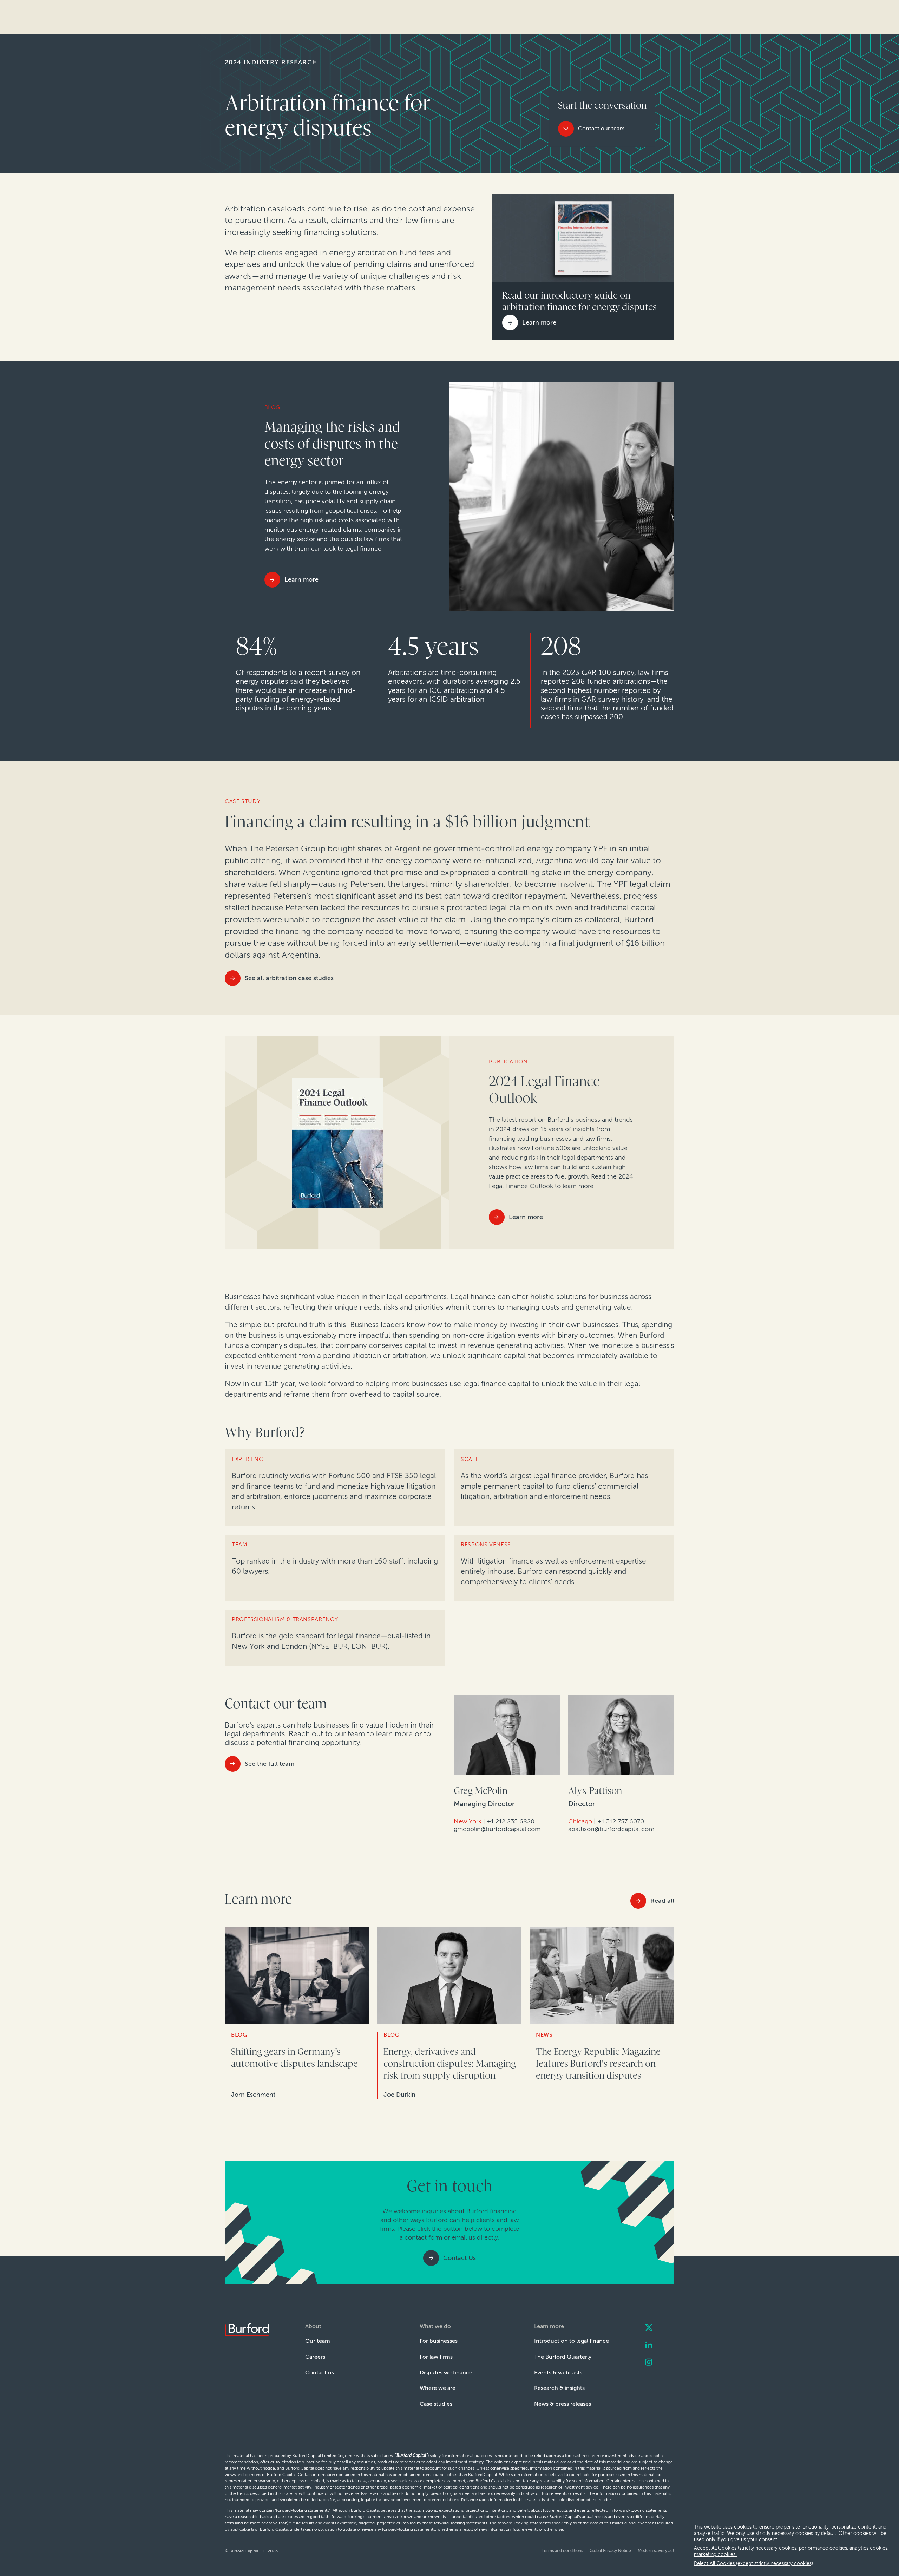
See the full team (270, 1764)
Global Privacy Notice (610, 2551)
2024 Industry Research (271, 62)
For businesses (439, 2341)
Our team (318, 2341)
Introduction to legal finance (572, 2341)
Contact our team (601, 128)
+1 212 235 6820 (511, 1821)
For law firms (436, 2357)
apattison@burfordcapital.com (611, 1829)
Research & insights (559, 2388)
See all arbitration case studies (289, 978)
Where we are (438, 2388)
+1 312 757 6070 (621, 1821)
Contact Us (460, 2258)
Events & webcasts (558, 2372)
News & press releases (563, 2404)
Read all (662, 1901)
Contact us (320, 2372)
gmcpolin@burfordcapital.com (497, 1829)
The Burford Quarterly (563, 2357)
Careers (315, 2357)
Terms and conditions (562, 2551)
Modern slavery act (656, 2551)
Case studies (436, 2404)
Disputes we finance (446, 2372)
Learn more (301, 579)
